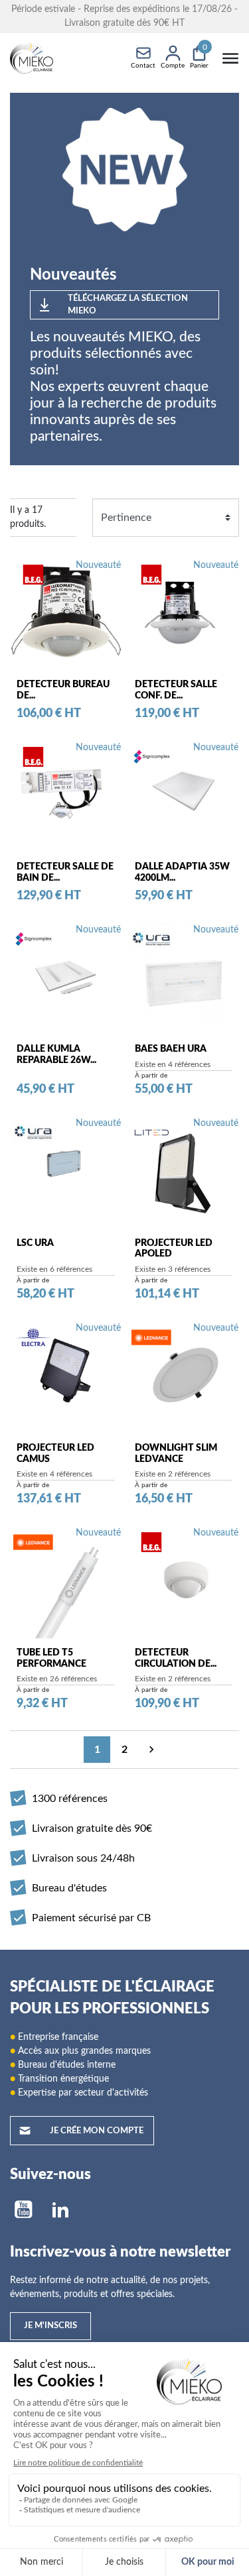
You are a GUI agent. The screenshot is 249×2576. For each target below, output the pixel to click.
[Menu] (230, 58)
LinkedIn (60, 2210)
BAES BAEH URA (171, 1049)
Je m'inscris (50, 2326)
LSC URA (35, 1243)
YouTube (23, 2210)
